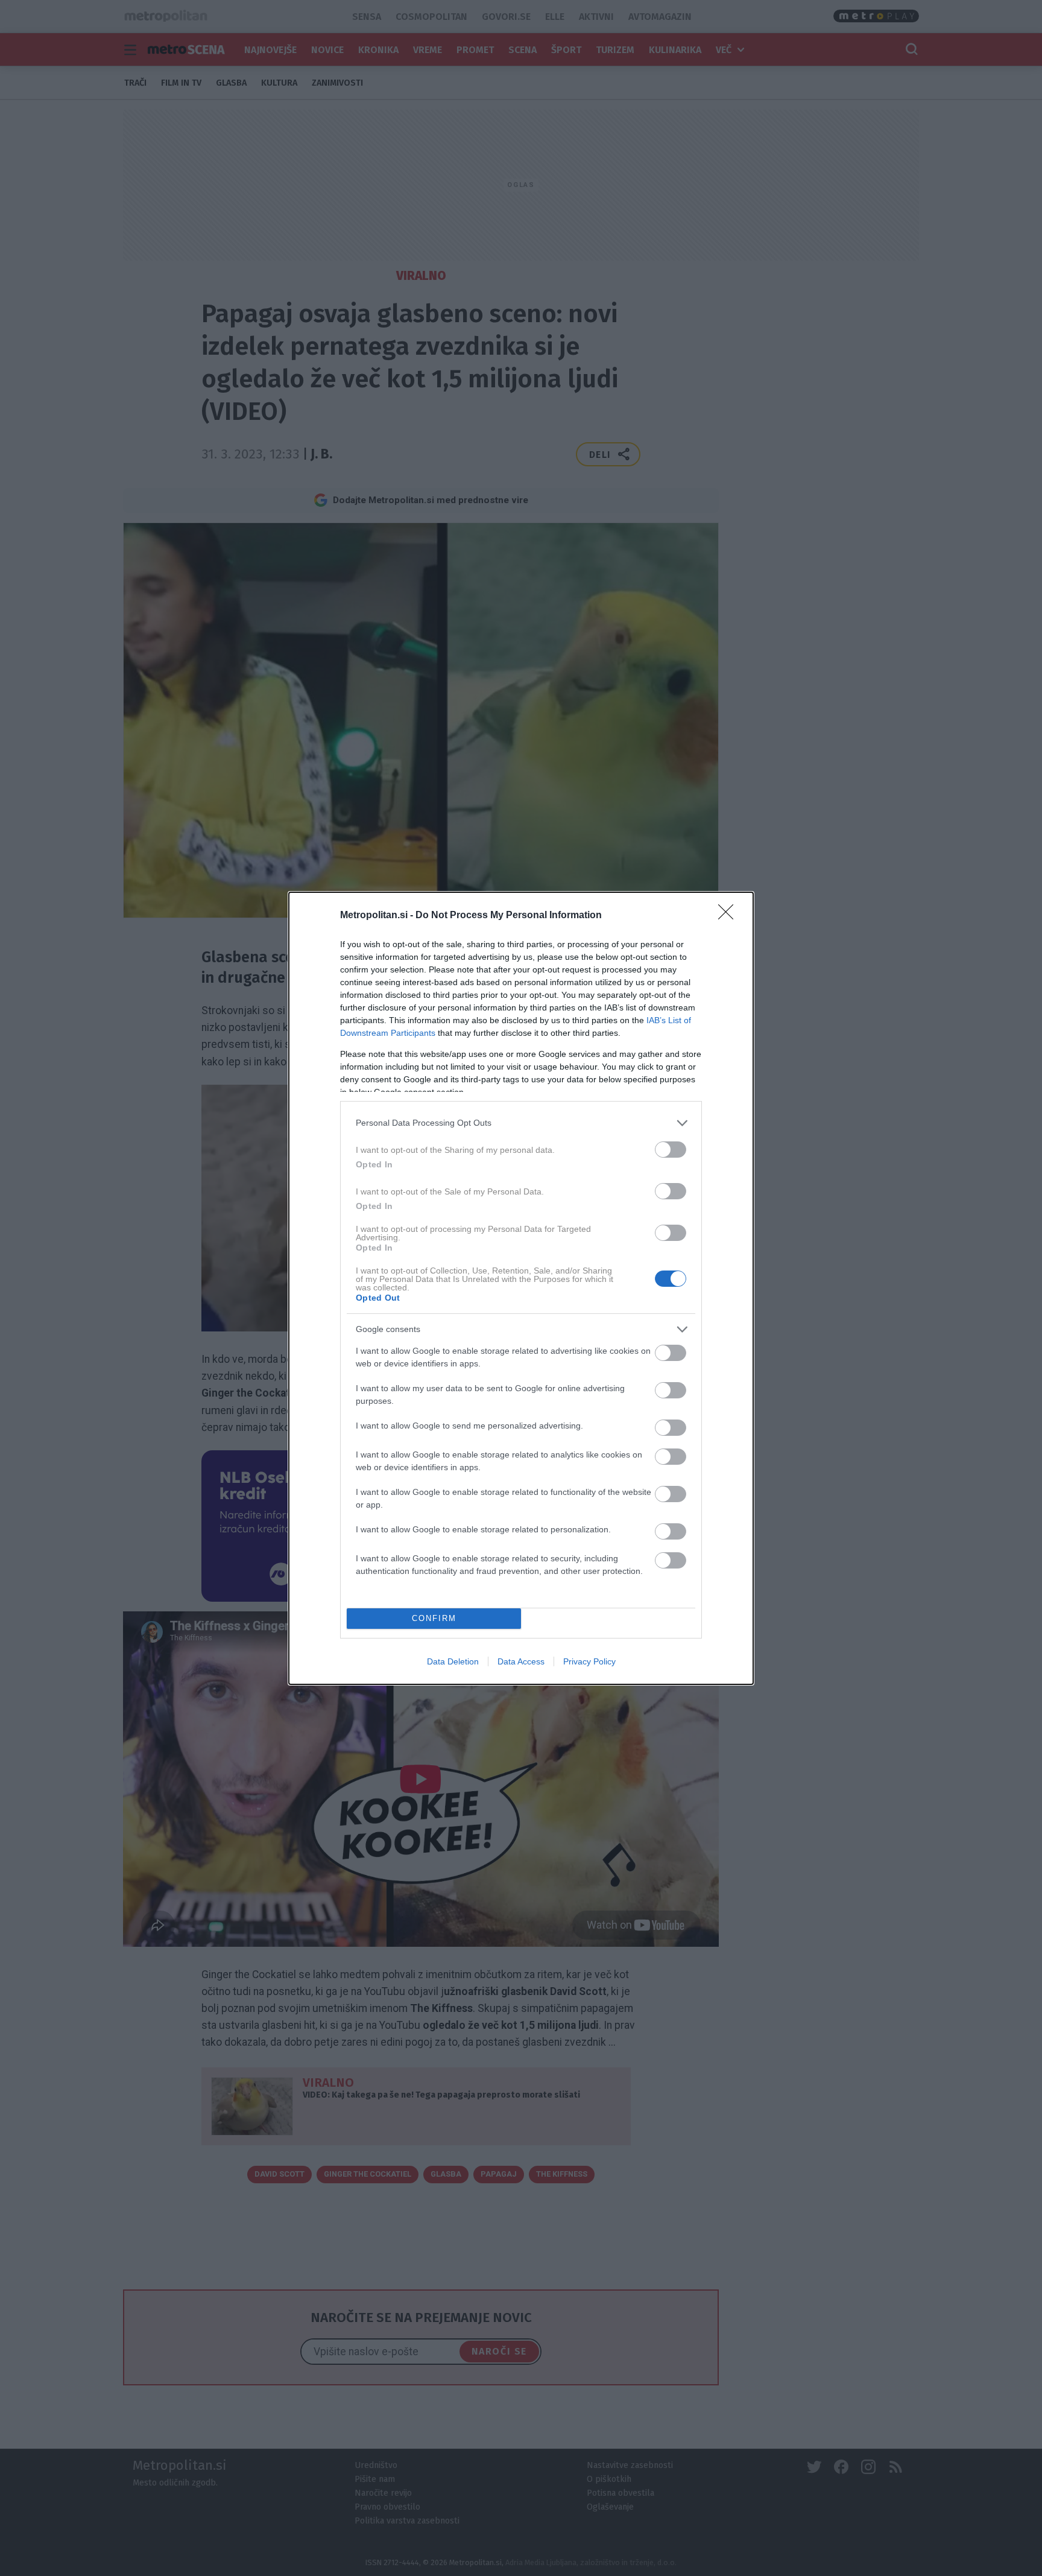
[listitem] (521, 1123)
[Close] (730, 916)
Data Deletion (453, 1661)
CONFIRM (434, 1618)
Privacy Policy (589, 1661)
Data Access (521, 1661)
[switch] (671, 1150)
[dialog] (521, 1288)
